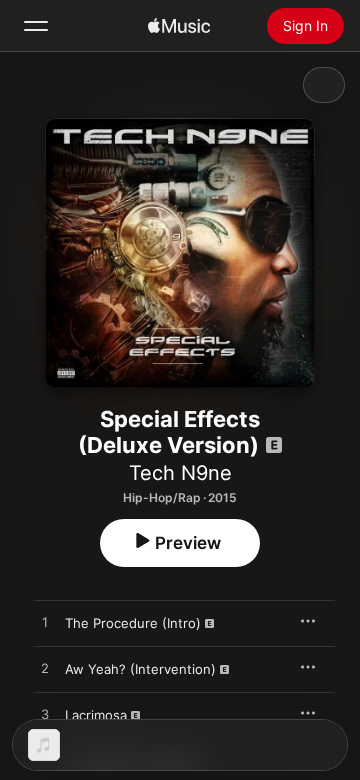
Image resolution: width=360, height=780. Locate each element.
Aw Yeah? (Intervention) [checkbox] (140, 669)
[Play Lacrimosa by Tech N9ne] (45, 715)
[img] (179, 26)
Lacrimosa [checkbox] (96, 715)
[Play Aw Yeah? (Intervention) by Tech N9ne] (45, 669)
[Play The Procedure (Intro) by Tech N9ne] (45, 623)
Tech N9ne (180, 473)
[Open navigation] (36, 26)
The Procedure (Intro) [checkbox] (133, 623)
